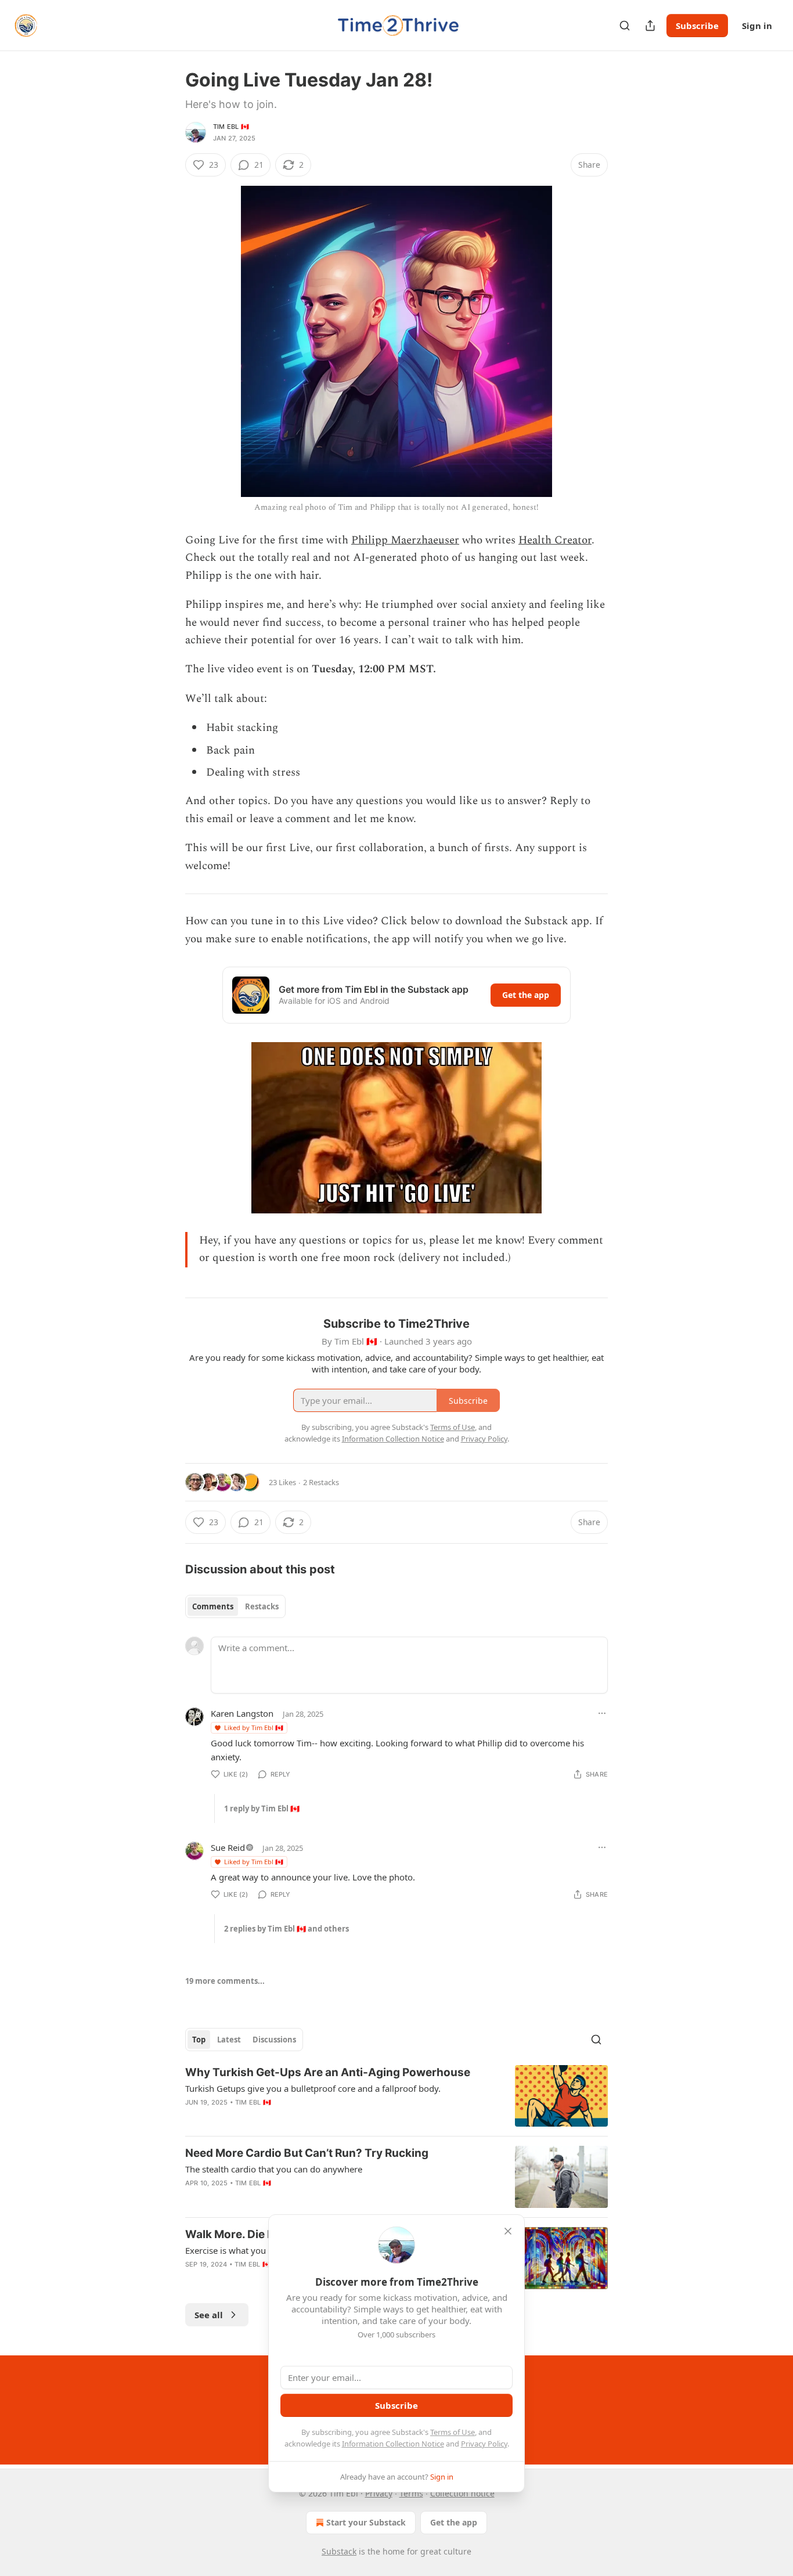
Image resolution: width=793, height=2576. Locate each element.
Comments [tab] (213, 1606)
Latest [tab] (229, 2040)
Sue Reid (228, 1847)
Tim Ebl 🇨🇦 (231, 127)
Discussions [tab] (274, 2040)
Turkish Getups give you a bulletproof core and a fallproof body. (313, 2088)
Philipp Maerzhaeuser (405, 540)
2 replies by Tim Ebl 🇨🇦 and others (286, 1929)
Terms (411, 2493)
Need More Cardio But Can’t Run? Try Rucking (307, 2153)
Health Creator (555, 540)
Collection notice (462, 2493)
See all (209, 2315)
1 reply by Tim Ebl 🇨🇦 (262, 1808)
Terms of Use (453, 2432)
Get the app (526, 995)
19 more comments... (225, 1981)
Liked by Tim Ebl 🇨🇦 (254, 1727)
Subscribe (697, 26)
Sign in (757, 26)
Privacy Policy (484, 2444)
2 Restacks (321, 1482)
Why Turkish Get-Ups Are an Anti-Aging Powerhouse (328, 2072)
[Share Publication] (650, 26)
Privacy (379, 2493)
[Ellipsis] (602, 1713)
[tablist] (235, 1606)
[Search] (625, 26)
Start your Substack (366, 2522)
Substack (339, 2551)
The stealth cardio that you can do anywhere (274, 2169)
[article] (396, 2096)
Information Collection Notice (393, 2444)
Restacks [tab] (262, 1606)
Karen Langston (242, 1713)
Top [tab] (199, 2040)
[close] (508, 2231)
